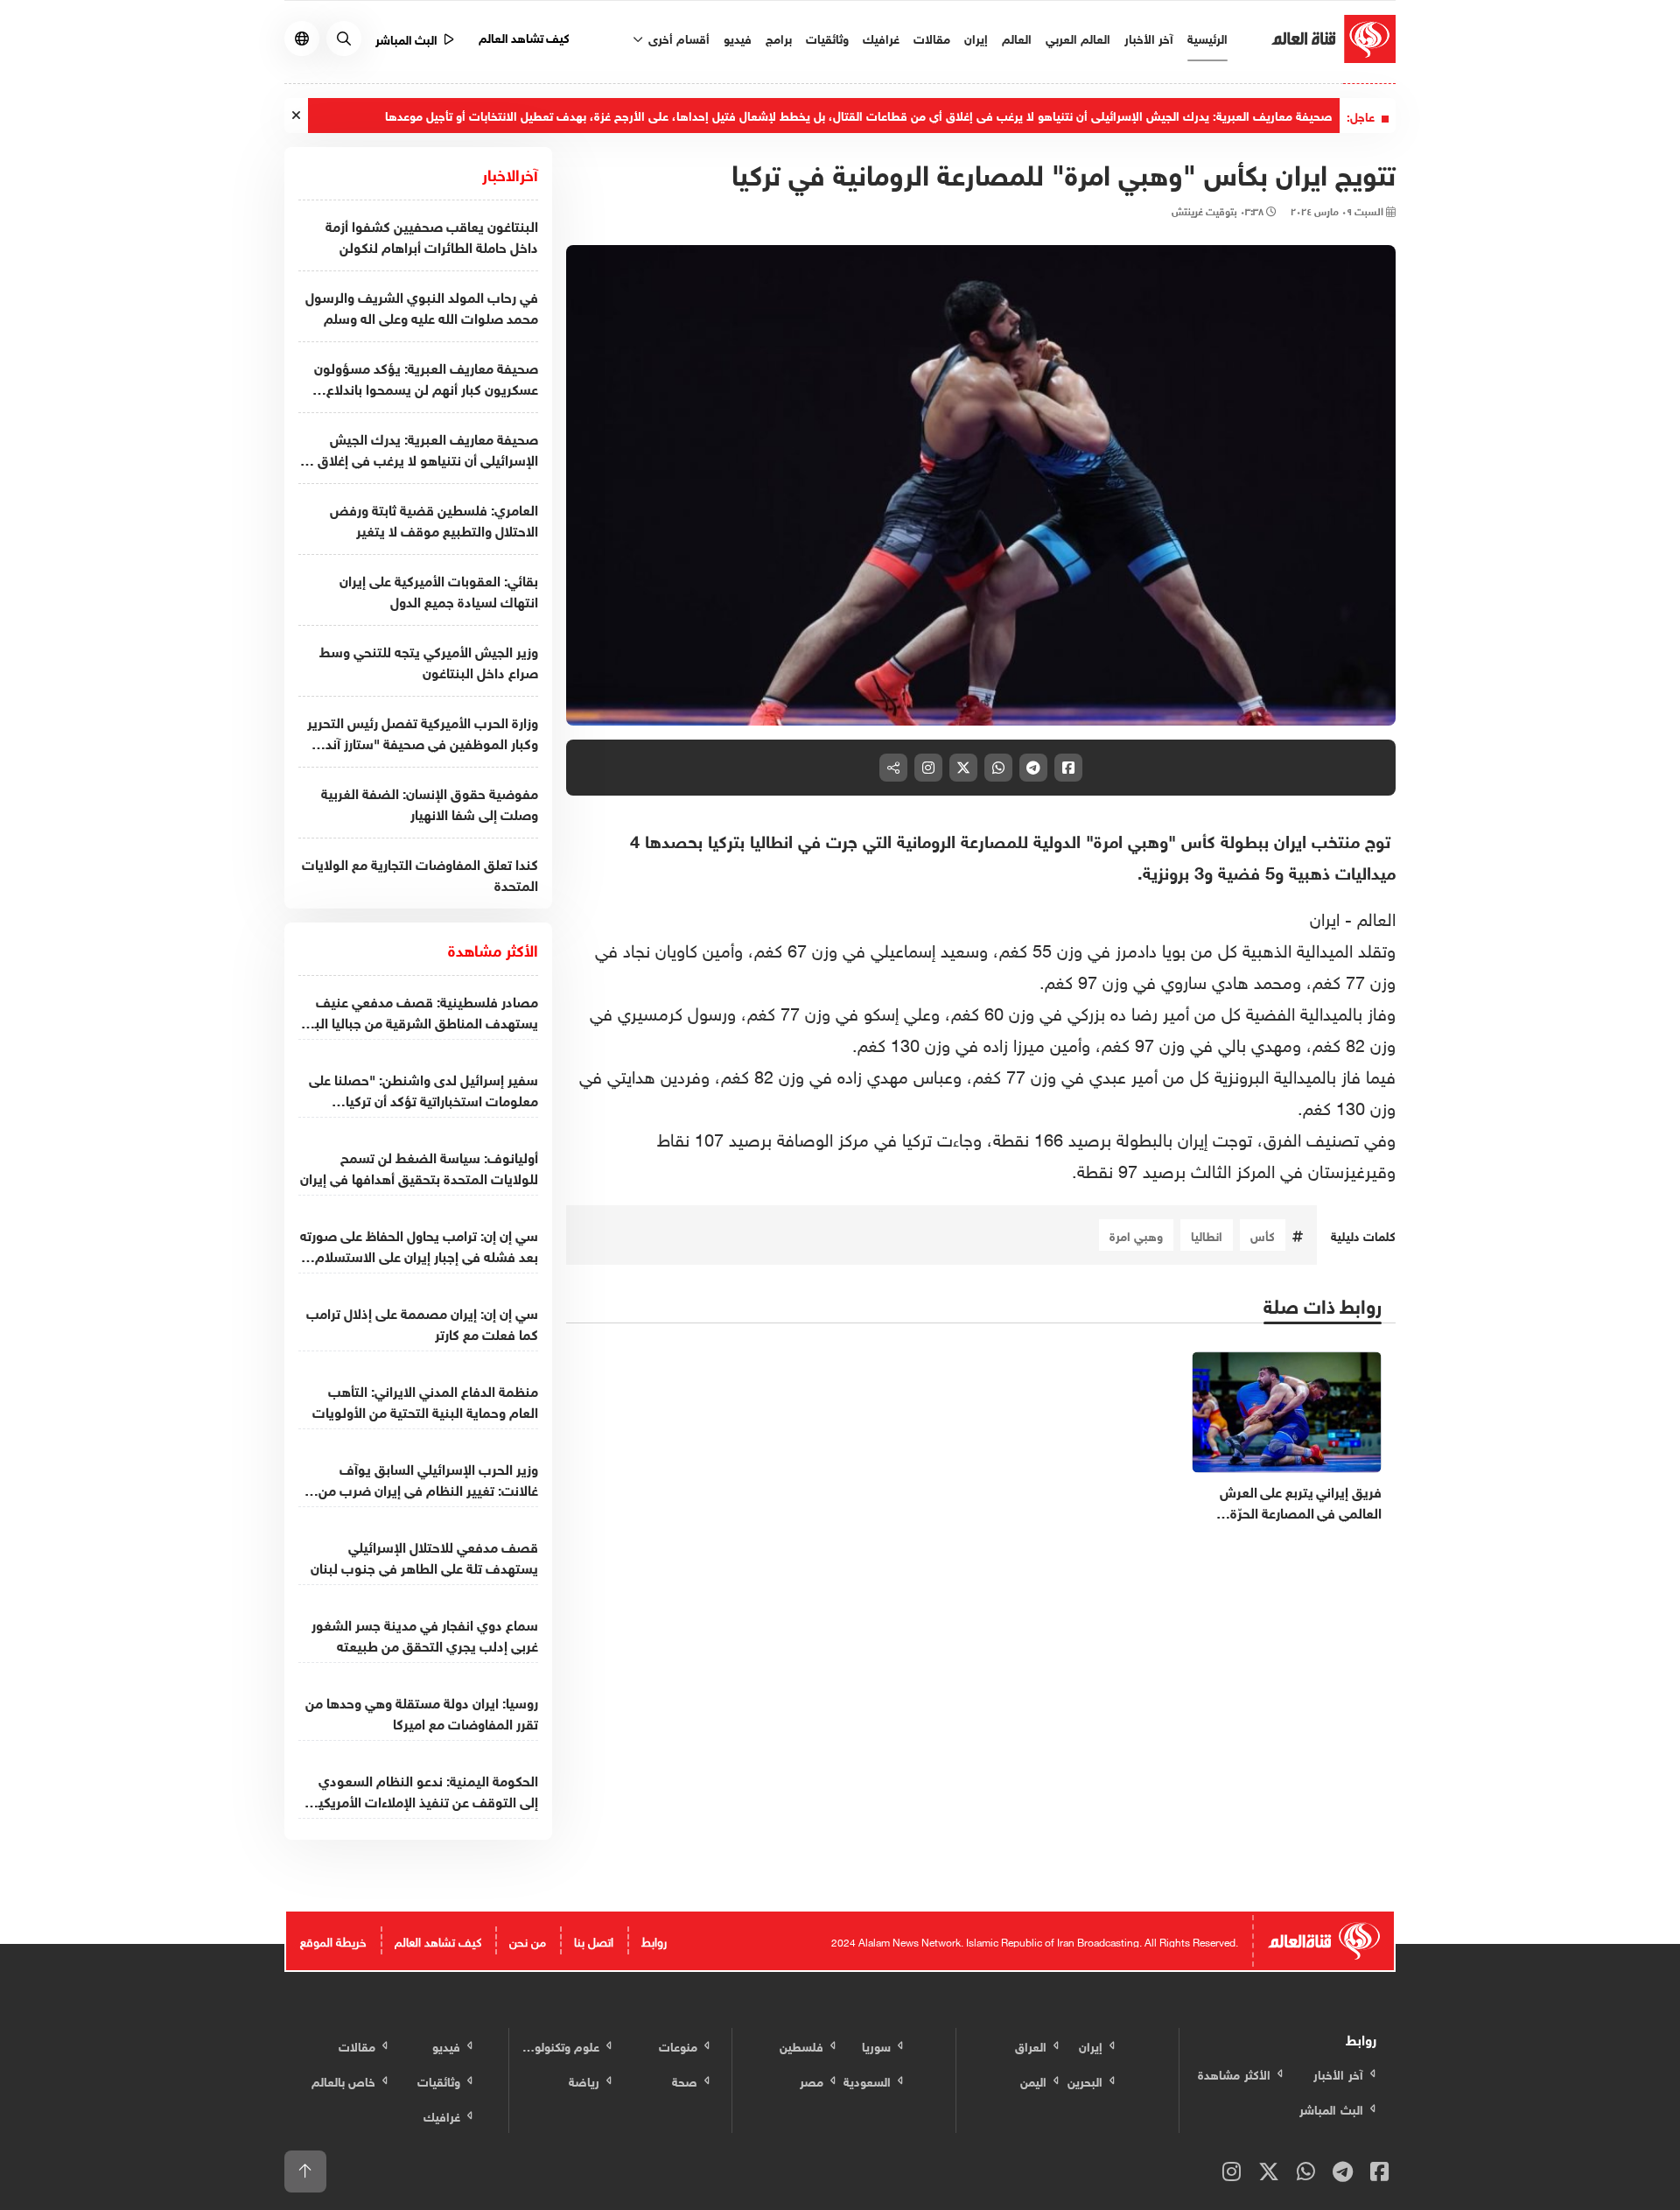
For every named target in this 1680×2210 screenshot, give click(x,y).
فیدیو (738, 37)
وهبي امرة (1136, 1235)
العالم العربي (1078, 37)
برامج (779, 37)
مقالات (932, 37)
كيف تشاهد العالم (525, 36)
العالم (1017, 37)
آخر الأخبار (1149, 37)
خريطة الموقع (333, 1940)
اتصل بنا (594, 1940)
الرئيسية (1207, 37)
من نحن (528, 1940)
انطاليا (1207, 1235)
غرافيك (881, 37)
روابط (654, 1940)
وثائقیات (827, 37)
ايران (1325, 916)
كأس (1263, 1235)
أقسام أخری (677, 37)
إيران (976, 37)
